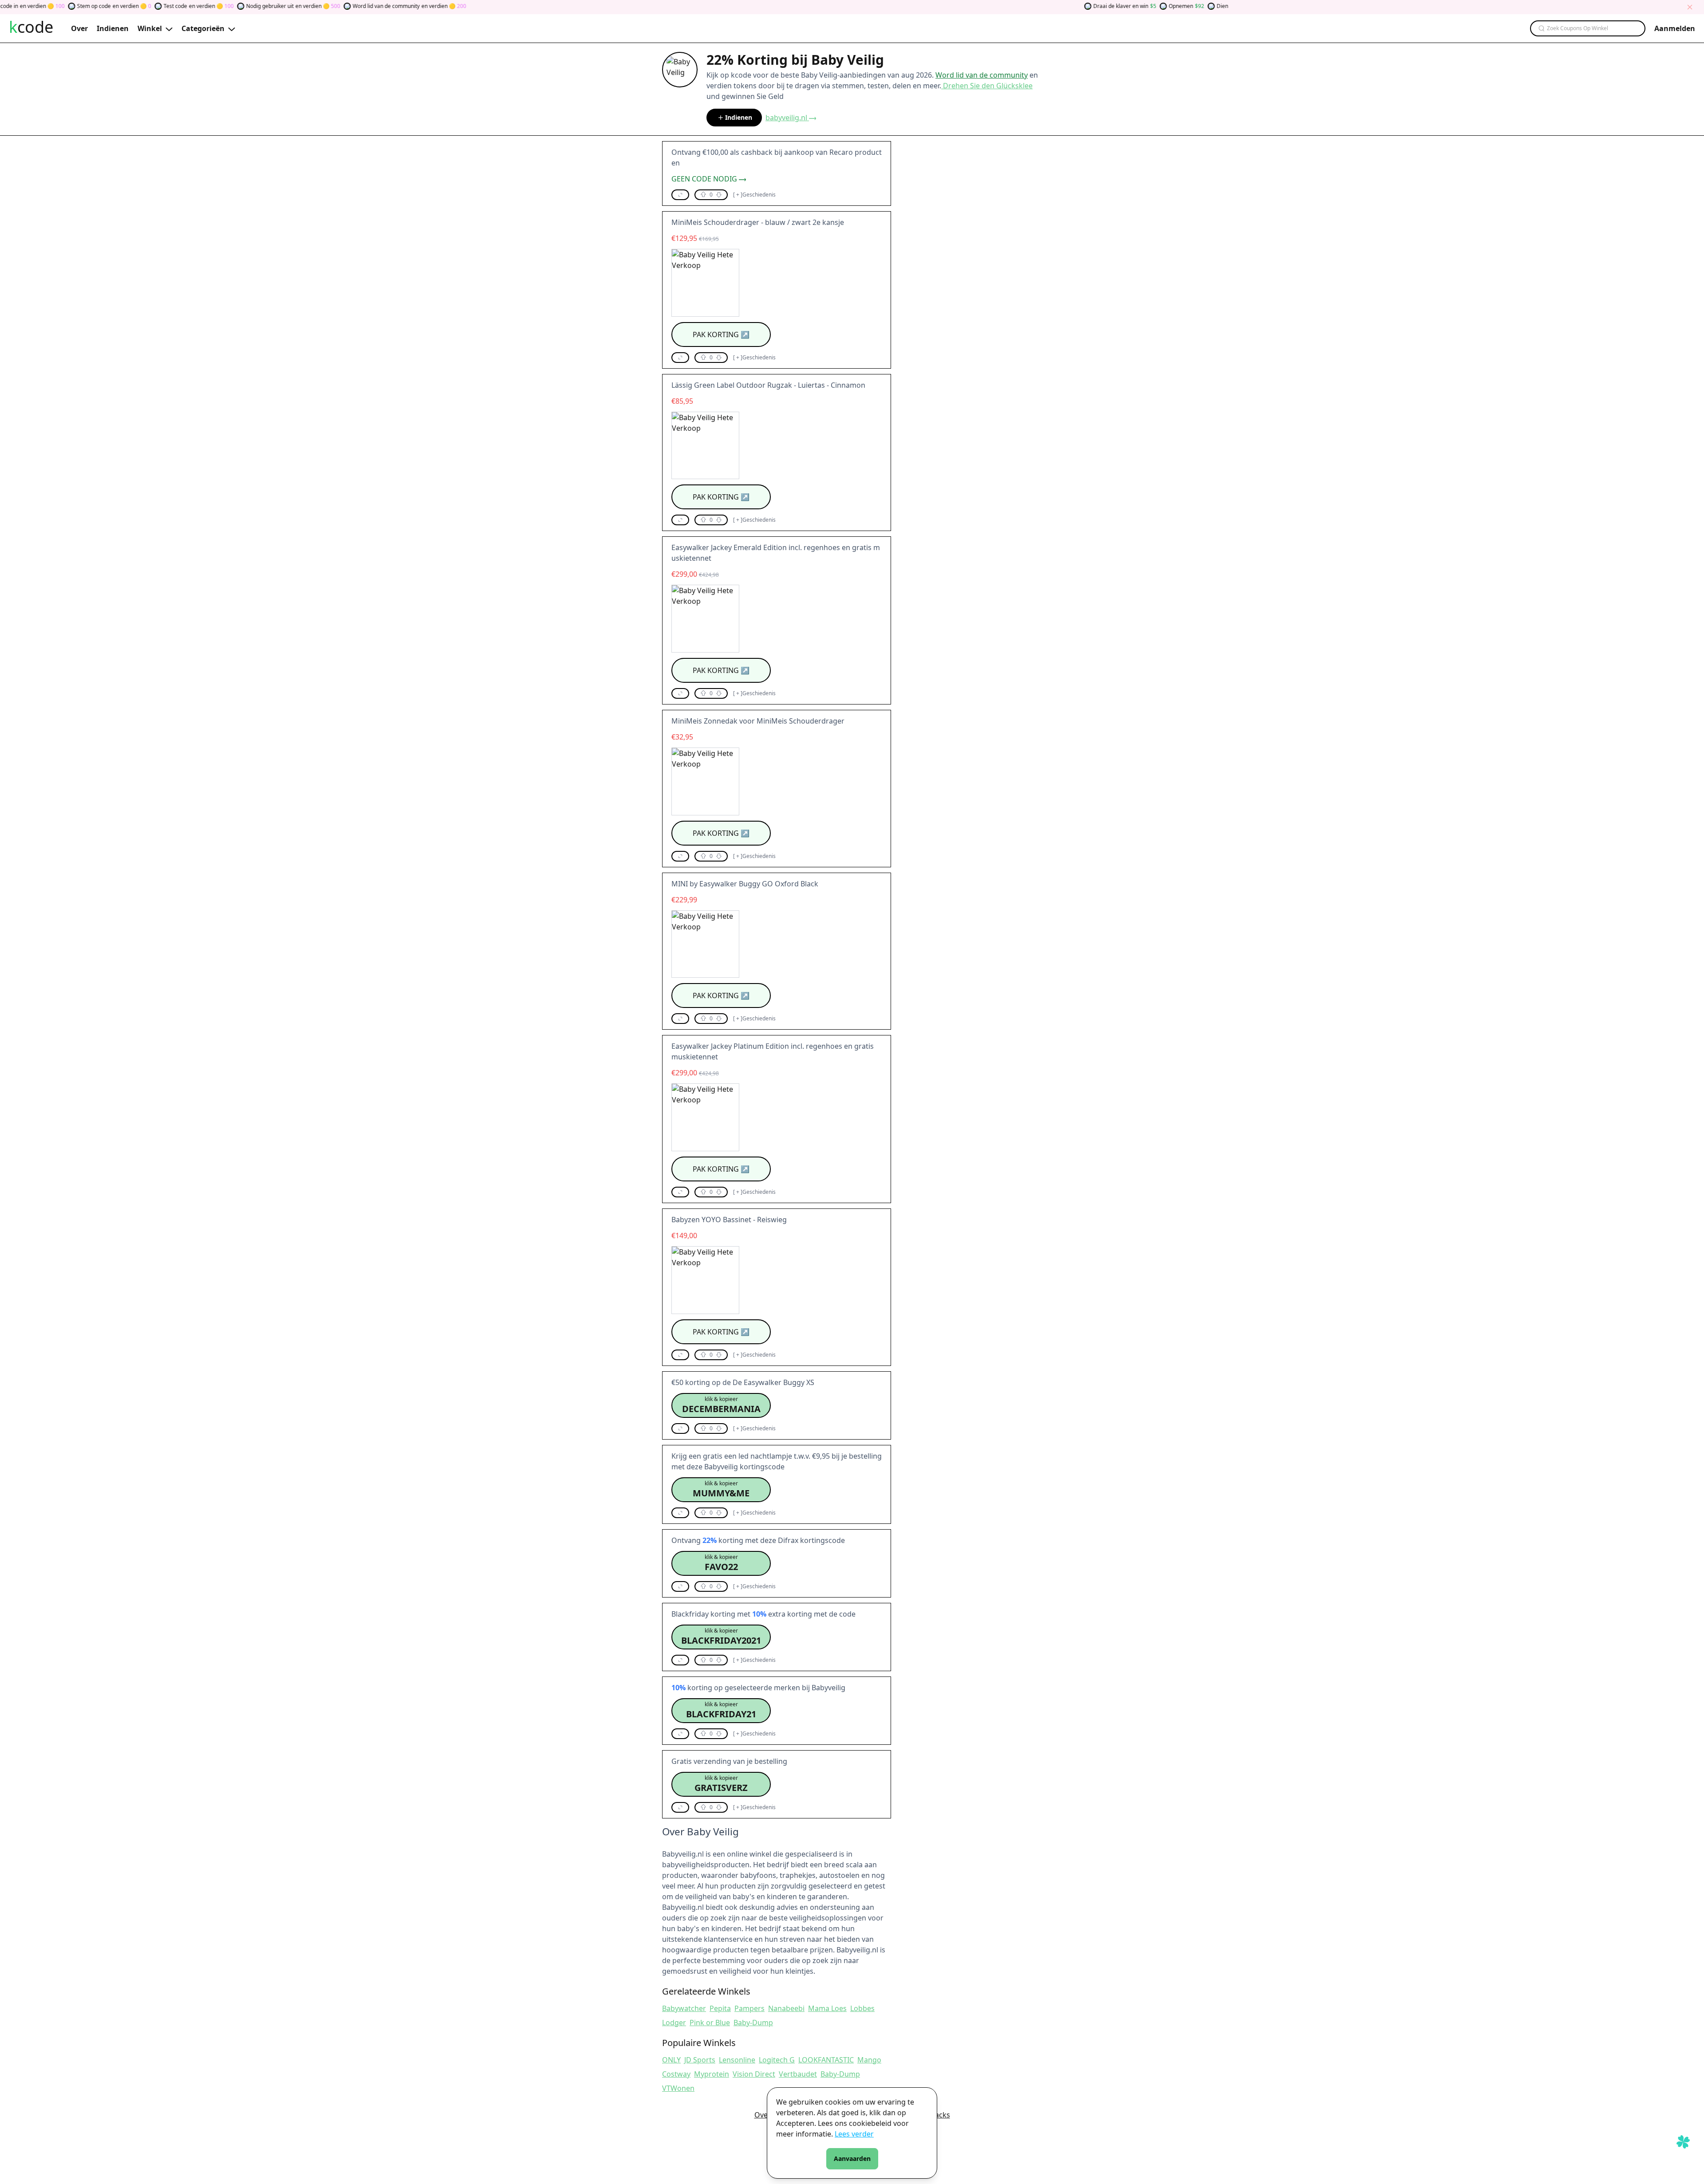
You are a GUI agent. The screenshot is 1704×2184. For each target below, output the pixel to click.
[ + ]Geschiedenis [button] (754, 195)
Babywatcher (684, 2008)
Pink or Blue (710, 2023)
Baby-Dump (753, 2023)
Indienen (739, 117)
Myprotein (712, 2074)
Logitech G (777, 2060)
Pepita (720, 2008)
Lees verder (854, 2134)
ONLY (671, 2060)
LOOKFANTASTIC (826, 2060)
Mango (869, 2060)
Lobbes (862, 2008)
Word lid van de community (982, 75)
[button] (680, 195)
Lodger (674, 2023)
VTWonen (678, 2088)
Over (763, 2115)
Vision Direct (754, 2074)
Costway (676, 2074)
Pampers (749, 2008)
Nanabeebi (786, 2008)
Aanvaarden (852, 2158)
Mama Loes (827, 2008)
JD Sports (700, 2060)
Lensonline (737, 2060)
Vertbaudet (798, 2074)
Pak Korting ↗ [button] (721, 334)
